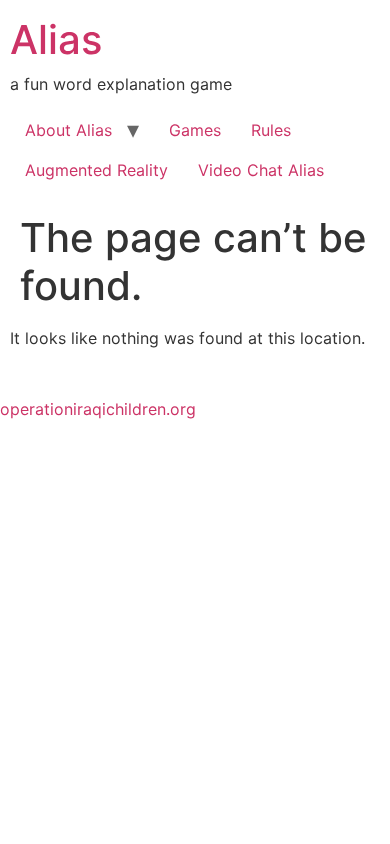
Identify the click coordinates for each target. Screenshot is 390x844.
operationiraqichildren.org (98, 409)
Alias (56, 39)
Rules (271, 130)
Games (195, 130)
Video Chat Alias (261, 170)
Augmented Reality (96, 170)
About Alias (68, 130)
